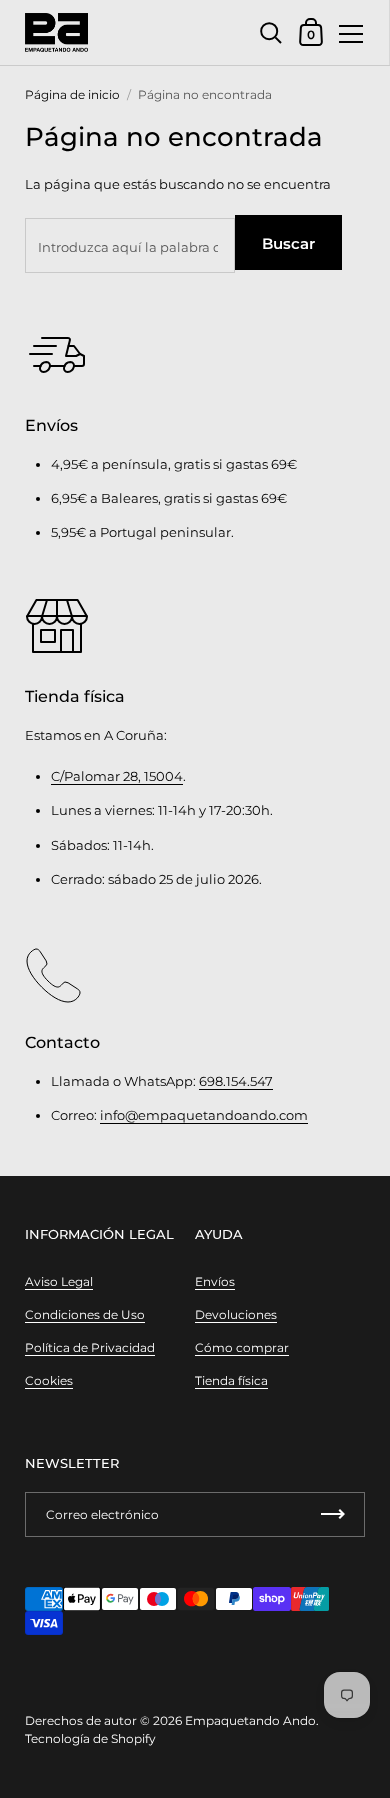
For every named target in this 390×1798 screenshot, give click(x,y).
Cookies (49, 1380)
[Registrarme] (333, 1514)
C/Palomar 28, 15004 (117, 776)
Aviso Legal (59, 1281)
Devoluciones (236, 1314)
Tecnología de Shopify (90, 1738)
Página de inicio (72, 94)
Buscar (288, 243)
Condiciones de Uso (85, 1314)
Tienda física (231, 1380)
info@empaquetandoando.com (204, 1115)
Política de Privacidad (90, 1347)
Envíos (215, 1281)
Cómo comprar (242, 1347)
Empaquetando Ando (250, 1720)
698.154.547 (236, 1081)
